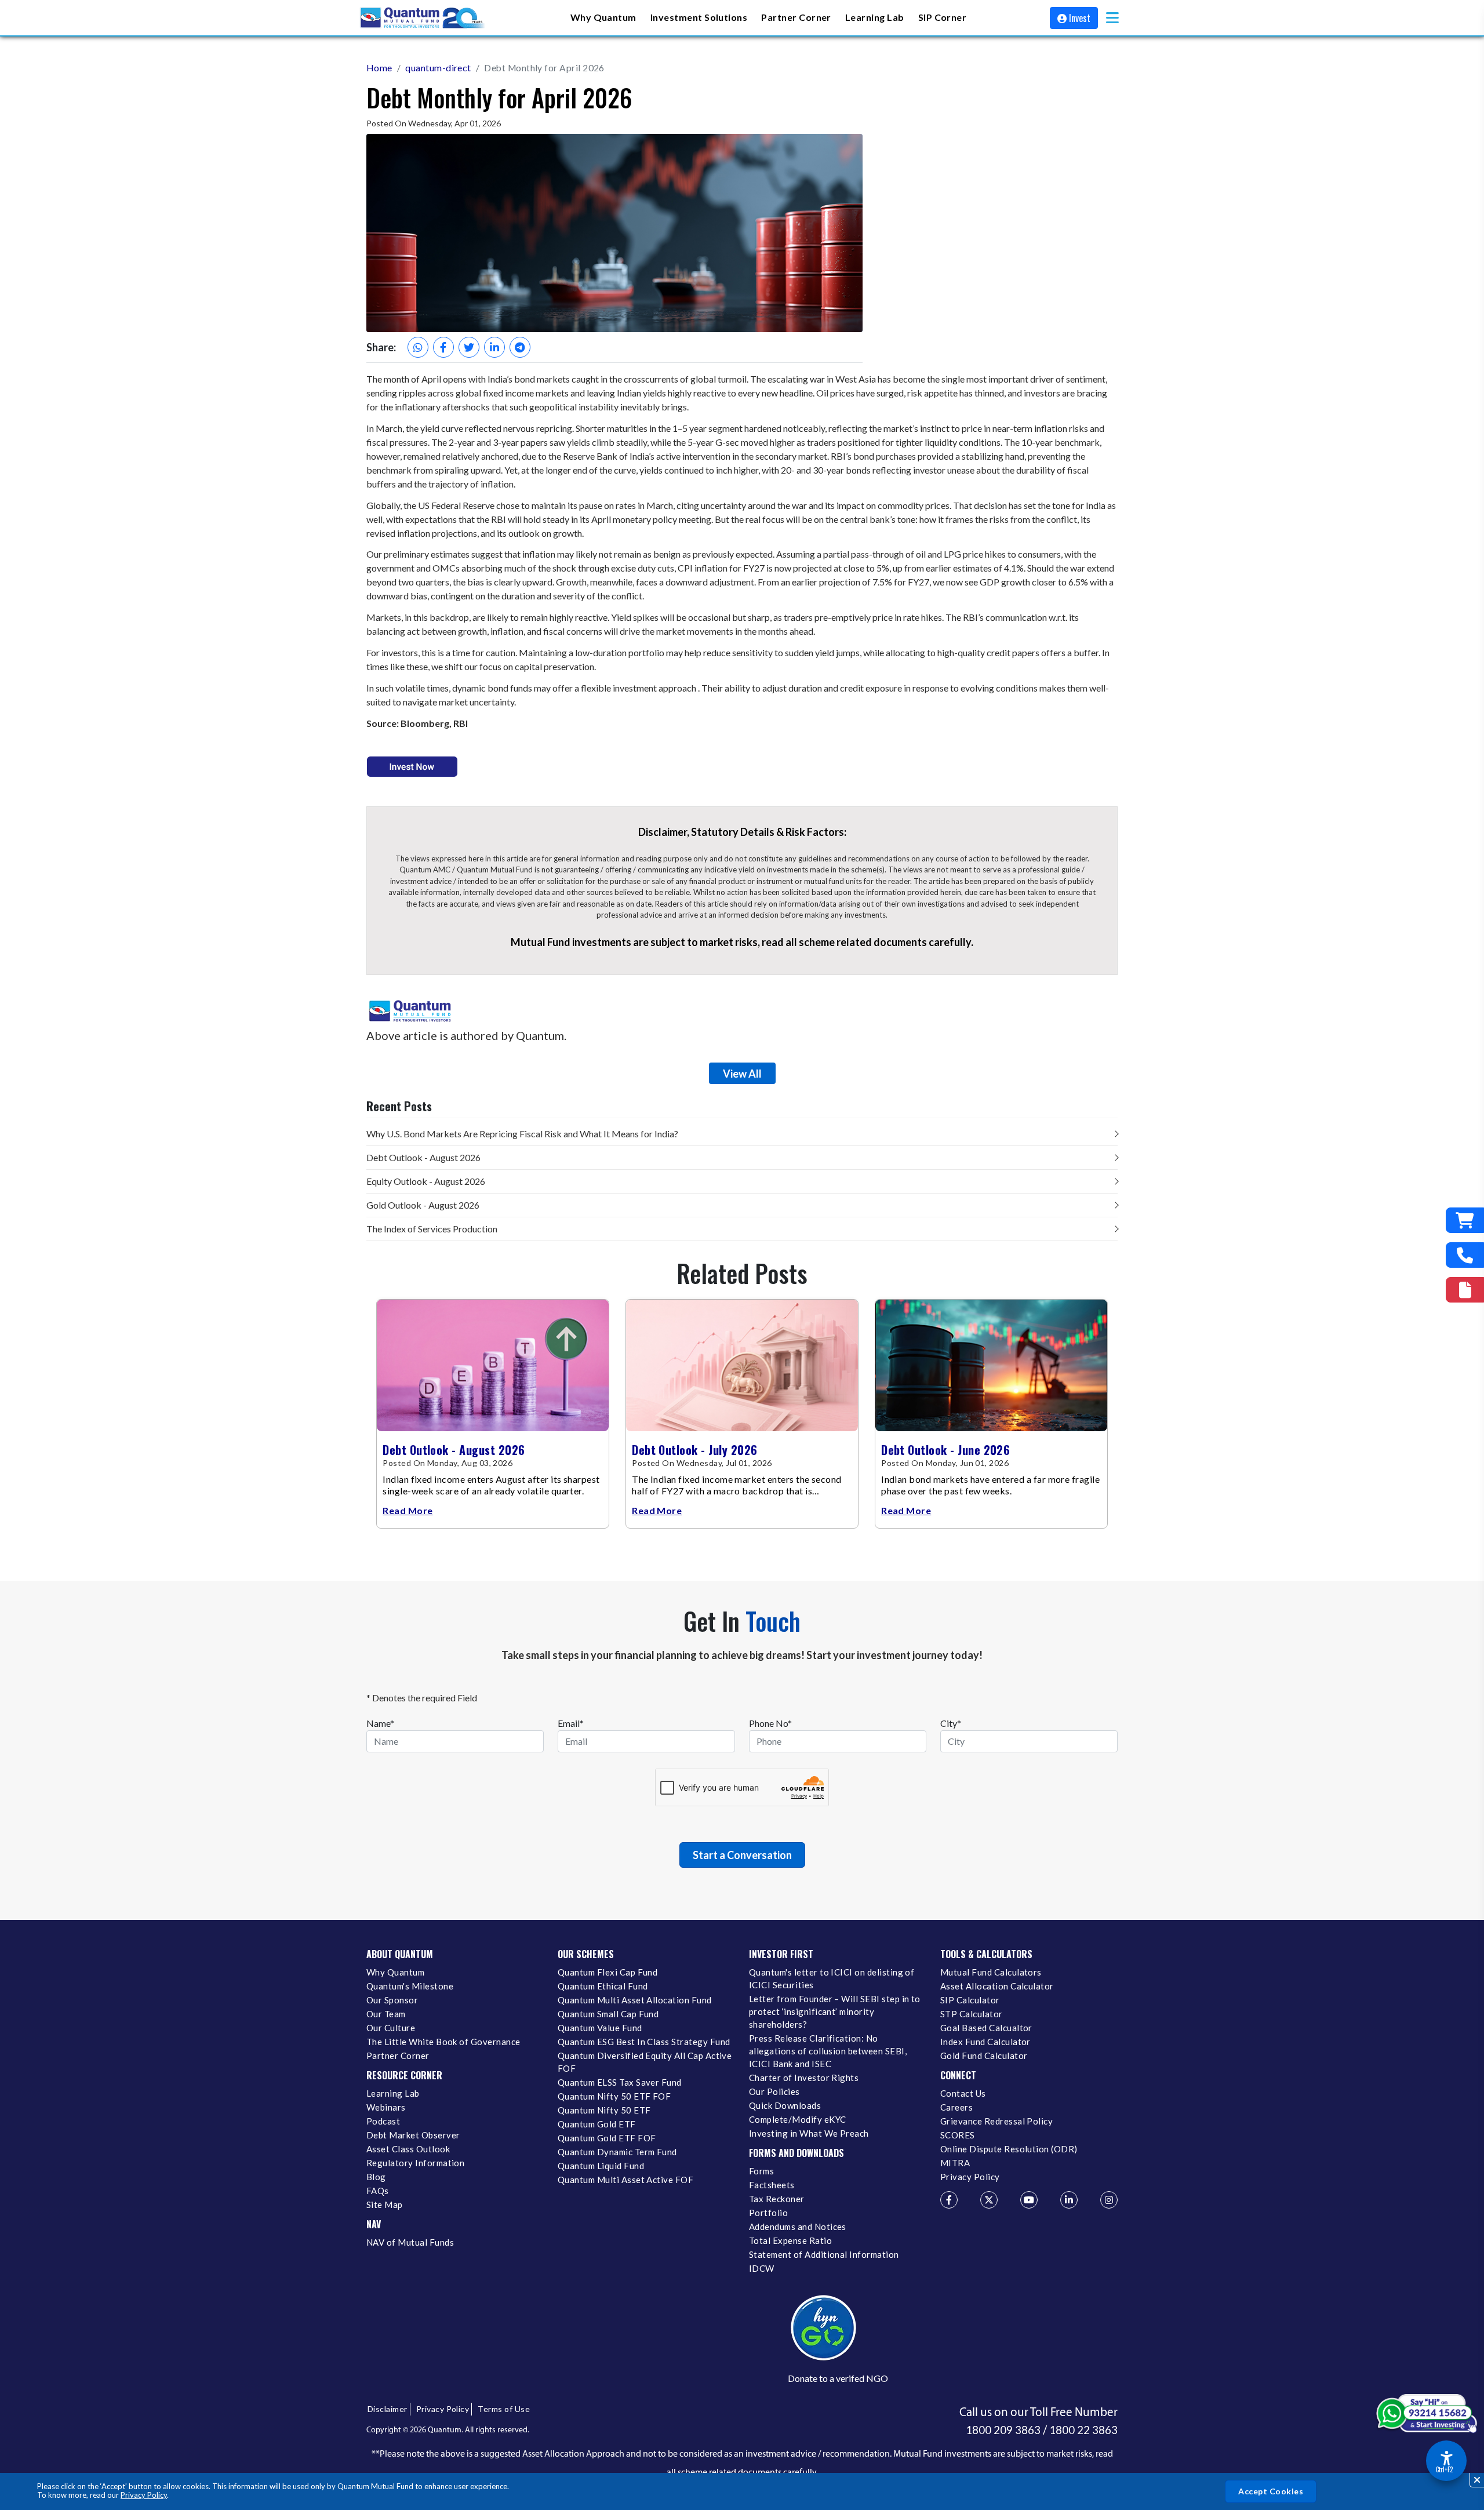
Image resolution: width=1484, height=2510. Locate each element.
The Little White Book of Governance (443, 2042)
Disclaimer (388, 2409)
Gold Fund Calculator (984, 2056)
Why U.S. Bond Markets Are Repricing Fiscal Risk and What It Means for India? (522, 1134)
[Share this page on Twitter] (469, 347)
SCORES (958, 2135)
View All (742, 1074)
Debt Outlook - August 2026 (423, 1157)
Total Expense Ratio (790, 2240)
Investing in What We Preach (809, 2133)
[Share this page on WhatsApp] (418, 347)
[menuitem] (603, 18)
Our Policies (774, 2091)
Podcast (383, 2121)
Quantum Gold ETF (597, 2124)
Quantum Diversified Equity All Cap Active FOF (645, 2062)
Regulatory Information (415, 2163)
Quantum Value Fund (600, 2028)
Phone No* (770, 1723)
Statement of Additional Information (824, 2254)
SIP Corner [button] (943, 17)
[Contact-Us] (1465, 1255)
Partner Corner (796, 17)
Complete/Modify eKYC (797, 2119)
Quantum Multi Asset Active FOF (625, 2180)
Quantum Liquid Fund (601, 2166)
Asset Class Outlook (408, 2149)
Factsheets (772, 2185)
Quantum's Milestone (410, 1986)
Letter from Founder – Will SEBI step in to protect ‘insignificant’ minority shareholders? (835, 2011)
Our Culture (391, 2028)
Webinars (386, 2107)
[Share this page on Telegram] (520, 347)
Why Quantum (395, 1972)
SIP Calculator (970, 2000)
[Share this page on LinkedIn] (494, 347)
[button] (1112, 18)
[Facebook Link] (949, 2200)
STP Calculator (972, 2014)
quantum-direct (438, 68)
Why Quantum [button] (603, 17)
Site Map (385, 2205)
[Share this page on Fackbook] (443, 347)
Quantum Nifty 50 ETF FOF (614, 2096)
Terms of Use (504, 2409)
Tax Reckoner (777, 2199)
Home (379, 68)
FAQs (378, 2191)
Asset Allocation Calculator (997, 1986)
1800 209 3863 (1003, 2430)
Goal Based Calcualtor (986, 2028)
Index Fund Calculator (985, 2042)
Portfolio (768, 2213)
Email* (571, 1723)
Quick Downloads (785, 2105)
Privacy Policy (144, 2495)
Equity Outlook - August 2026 (426, 1181)
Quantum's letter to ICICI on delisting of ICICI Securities (832, 1978)
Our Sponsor (392, 2000)
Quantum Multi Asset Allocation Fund (635, 2000)
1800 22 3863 (1083, 2430)
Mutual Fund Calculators (991, 1972)
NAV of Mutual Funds (410, 2242)
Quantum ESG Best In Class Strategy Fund (644, 2042)
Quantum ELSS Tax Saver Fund (620, 2082)
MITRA (955, 2163)
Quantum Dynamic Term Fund (617, 2152)
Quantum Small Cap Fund (608, 2014)
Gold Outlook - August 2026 (423, 1205)
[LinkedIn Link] (1069, 2200)
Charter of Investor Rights (804, 2078)
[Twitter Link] (989, 2200)
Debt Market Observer (413, 2135)
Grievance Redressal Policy (996, 2121)
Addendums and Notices (798, 2227)
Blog (376, 2177)
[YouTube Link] (1029, 2200)
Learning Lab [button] (875, 17)
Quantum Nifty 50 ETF (604, 2110)
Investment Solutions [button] (699, 17)
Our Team (386, 2014)
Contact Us (963, 2093)
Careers (956, 2107)
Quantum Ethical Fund (603, 1986)
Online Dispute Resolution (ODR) (1009, 2149)
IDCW (762, 2268)
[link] (423, 18)
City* (951, 1723)
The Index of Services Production (432, 1229)
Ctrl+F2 (1444, 2469)
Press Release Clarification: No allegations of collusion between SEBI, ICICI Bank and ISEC (828, 2051)
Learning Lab (393, 2093)
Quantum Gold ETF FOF (607, 2138)
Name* (380, 1723)
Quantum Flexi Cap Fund (608, 1972)
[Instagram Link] (1109, 2200)
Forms (761, 2171)
